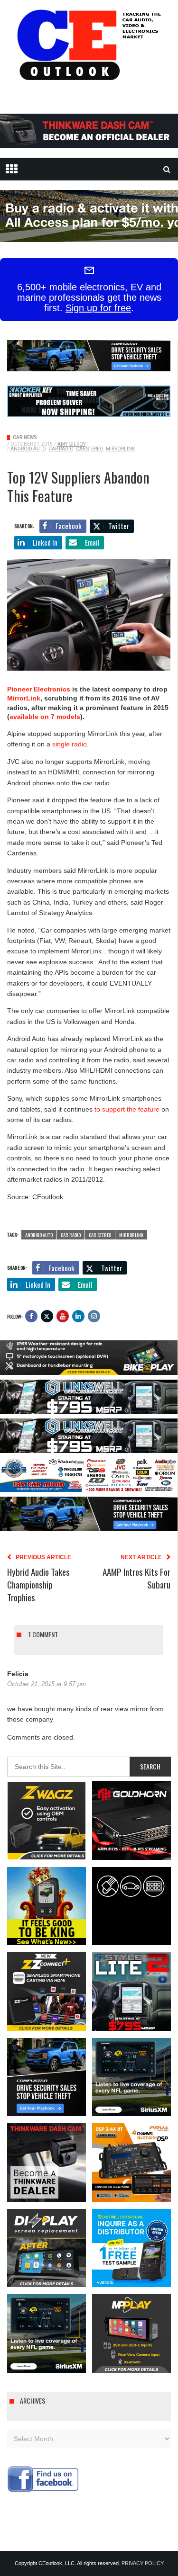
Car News (25, 437)
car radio (61, 449)
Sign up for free (98, 308)
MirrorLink (120, 449)
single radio (70, 744)
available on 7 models (45, 717)
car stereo (90, 449)
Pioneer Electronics (39, 689)
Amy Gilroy (71, 444)
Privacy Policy (143, 2563)
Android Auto (28, 449)
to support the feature (127, 1109)
